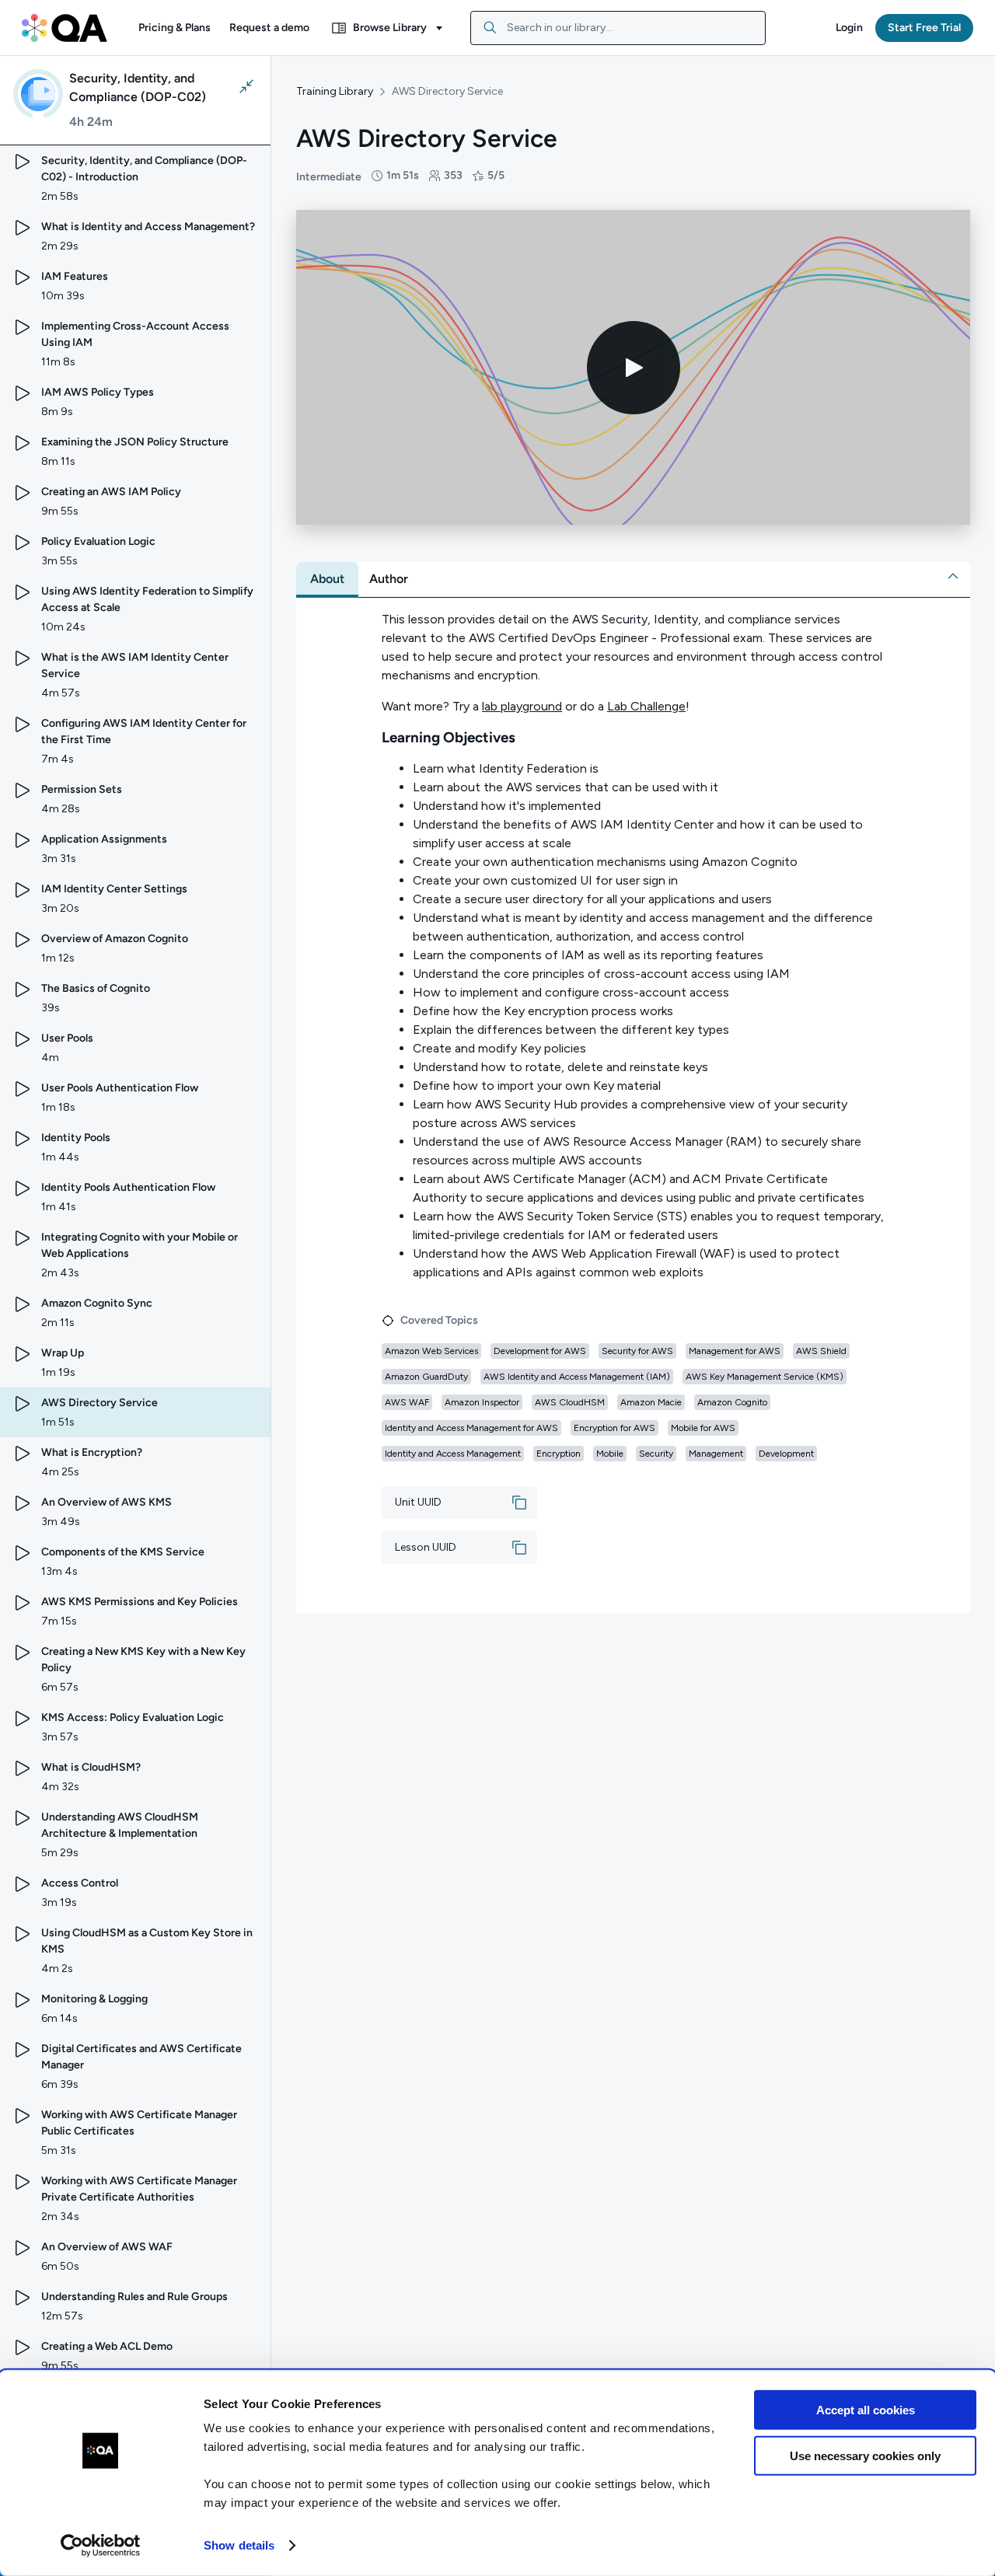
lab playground (522, 706)
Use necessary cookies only (865, 2455)
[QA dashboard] (65, 28)
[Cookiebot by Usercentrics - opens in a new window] (101, 2546)
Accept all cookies (866, 2410)
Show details (239, 2545)
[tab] (327, 579)
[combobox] (618, 28)
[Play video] (634, 368)
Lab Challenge (646, 706)
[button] (175, 28)
